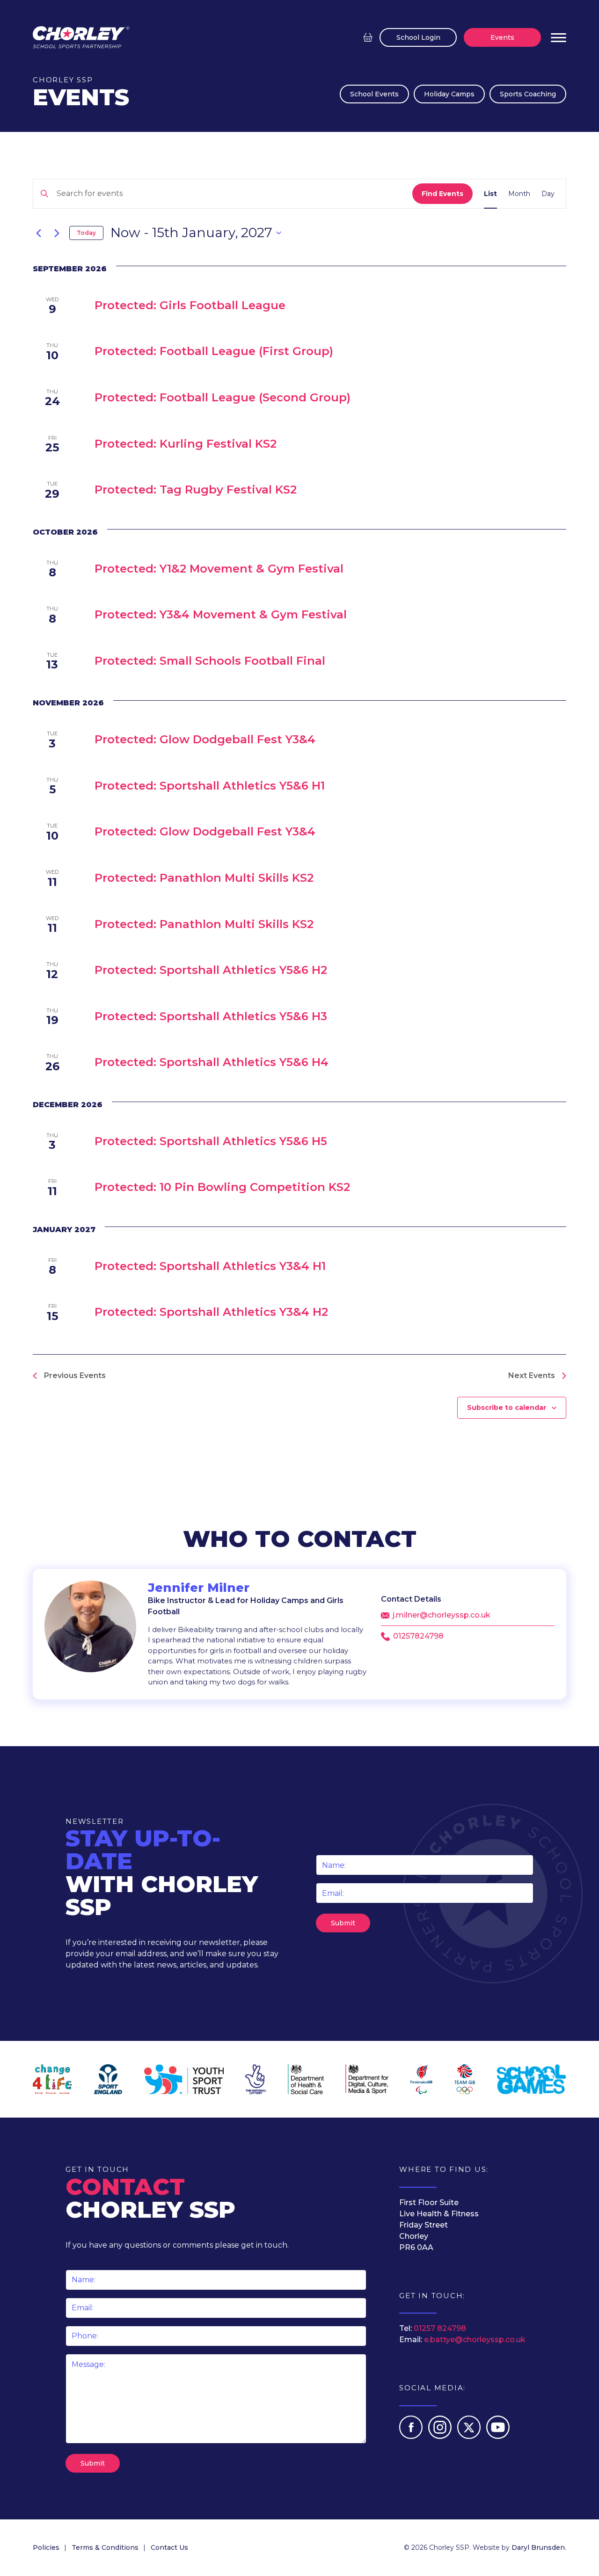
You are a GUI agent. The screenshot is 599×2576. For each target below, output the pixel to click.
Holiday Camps (449, 94)
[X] (470, 2436)
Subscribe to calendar (507, 1408)
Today (86, 233)
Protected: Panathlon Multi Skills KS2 (204, 878)
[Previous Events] (38, 233)
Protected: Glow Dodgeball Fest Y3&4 (205, 739)
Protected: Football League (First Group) (214, 351)
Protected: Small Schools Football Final (210, 661)
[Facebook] (412, 2436)
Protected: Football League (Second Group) (223, 397)
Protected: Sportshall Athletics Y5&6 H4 (212, 1062)
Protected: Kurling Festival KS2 (186, 444)
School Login (418, 37)
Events (502, 37)
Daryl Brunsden (538, 2547)
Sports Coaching (528, 94)
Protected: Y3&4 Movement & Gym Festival (221, 614)
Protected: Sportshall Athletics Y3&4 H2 (211, 1312)
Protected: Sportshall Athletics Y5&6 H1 (210, 786)
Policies (46, 2547)
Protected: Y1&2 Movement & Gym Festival (219, 569)
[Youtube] (498, 2436)
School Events (374, 94)
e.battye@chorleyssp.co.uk (475, 2340)
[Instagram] (441, 2436)
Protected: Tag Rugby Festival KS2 (196, 490)
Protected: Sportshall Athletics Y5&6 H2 (211, 970)
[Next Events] (57, 233)
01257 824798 (440, 2328)
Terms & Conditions (105, 2547)
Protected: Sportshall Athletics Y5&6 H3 (211, 1016)
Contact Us (169, 2547)
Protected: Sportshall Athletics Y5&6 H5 (211, 1141)
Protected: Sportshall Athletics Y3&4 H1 (210, 1266)
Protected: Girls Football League (190, 305)
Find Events (442, 194)
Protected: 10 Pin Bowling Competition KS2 (222, 1187)
